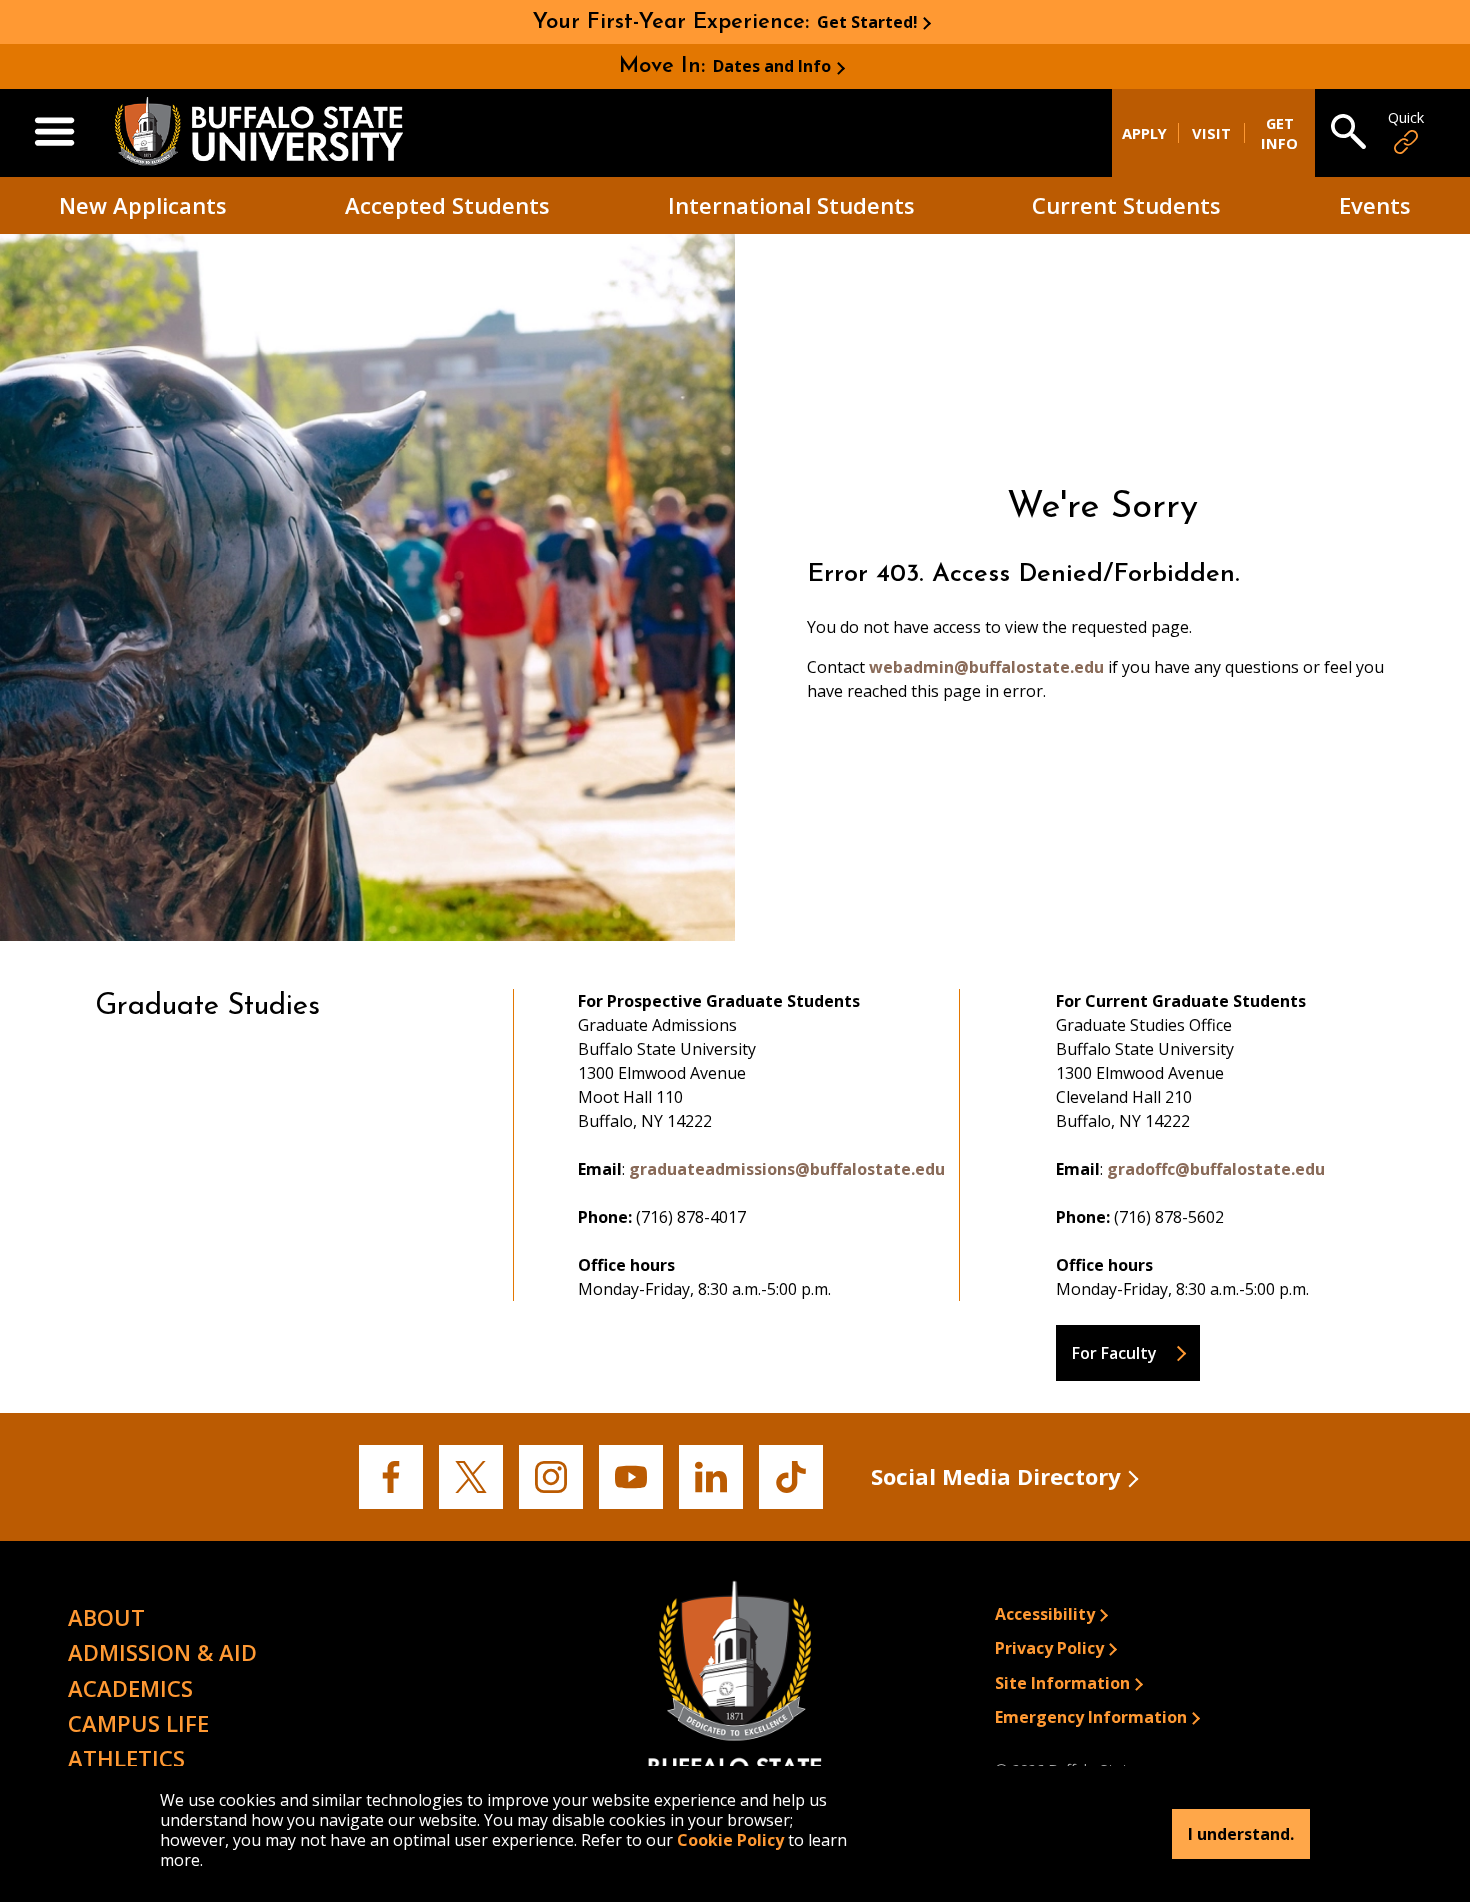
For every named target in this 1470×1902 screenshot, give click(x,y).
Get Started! (867, 22)
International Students (791, 205)
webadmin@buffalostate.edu (986, 667)
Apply (1144, 133)
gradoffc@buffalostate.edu (1216, 1169)
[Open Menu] (54, 133)
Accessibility (1045, 1614)
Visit (1211, 133)
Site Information (1062, 1683)
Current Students (1126, 205)
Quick (1406, 117)
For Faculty (1114, 1353)
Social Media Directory (996, 1476)
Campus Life (138, 1723)
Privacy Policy (1049, 1648)
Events (1375, 205)
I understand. (1241, 1834)
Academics (130, 1688)
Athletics (126, 1758)
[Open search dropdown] (1348, 133)
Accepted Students (447, 205)
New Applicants (143, 205)
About (106, 1617)
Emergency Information (1091, 1717)
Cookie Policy (730, 1840)
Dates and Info (772, 66)
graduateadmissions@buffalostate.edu (787, 1169)
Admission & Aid (162, 1652)
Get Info (1279, 133)
